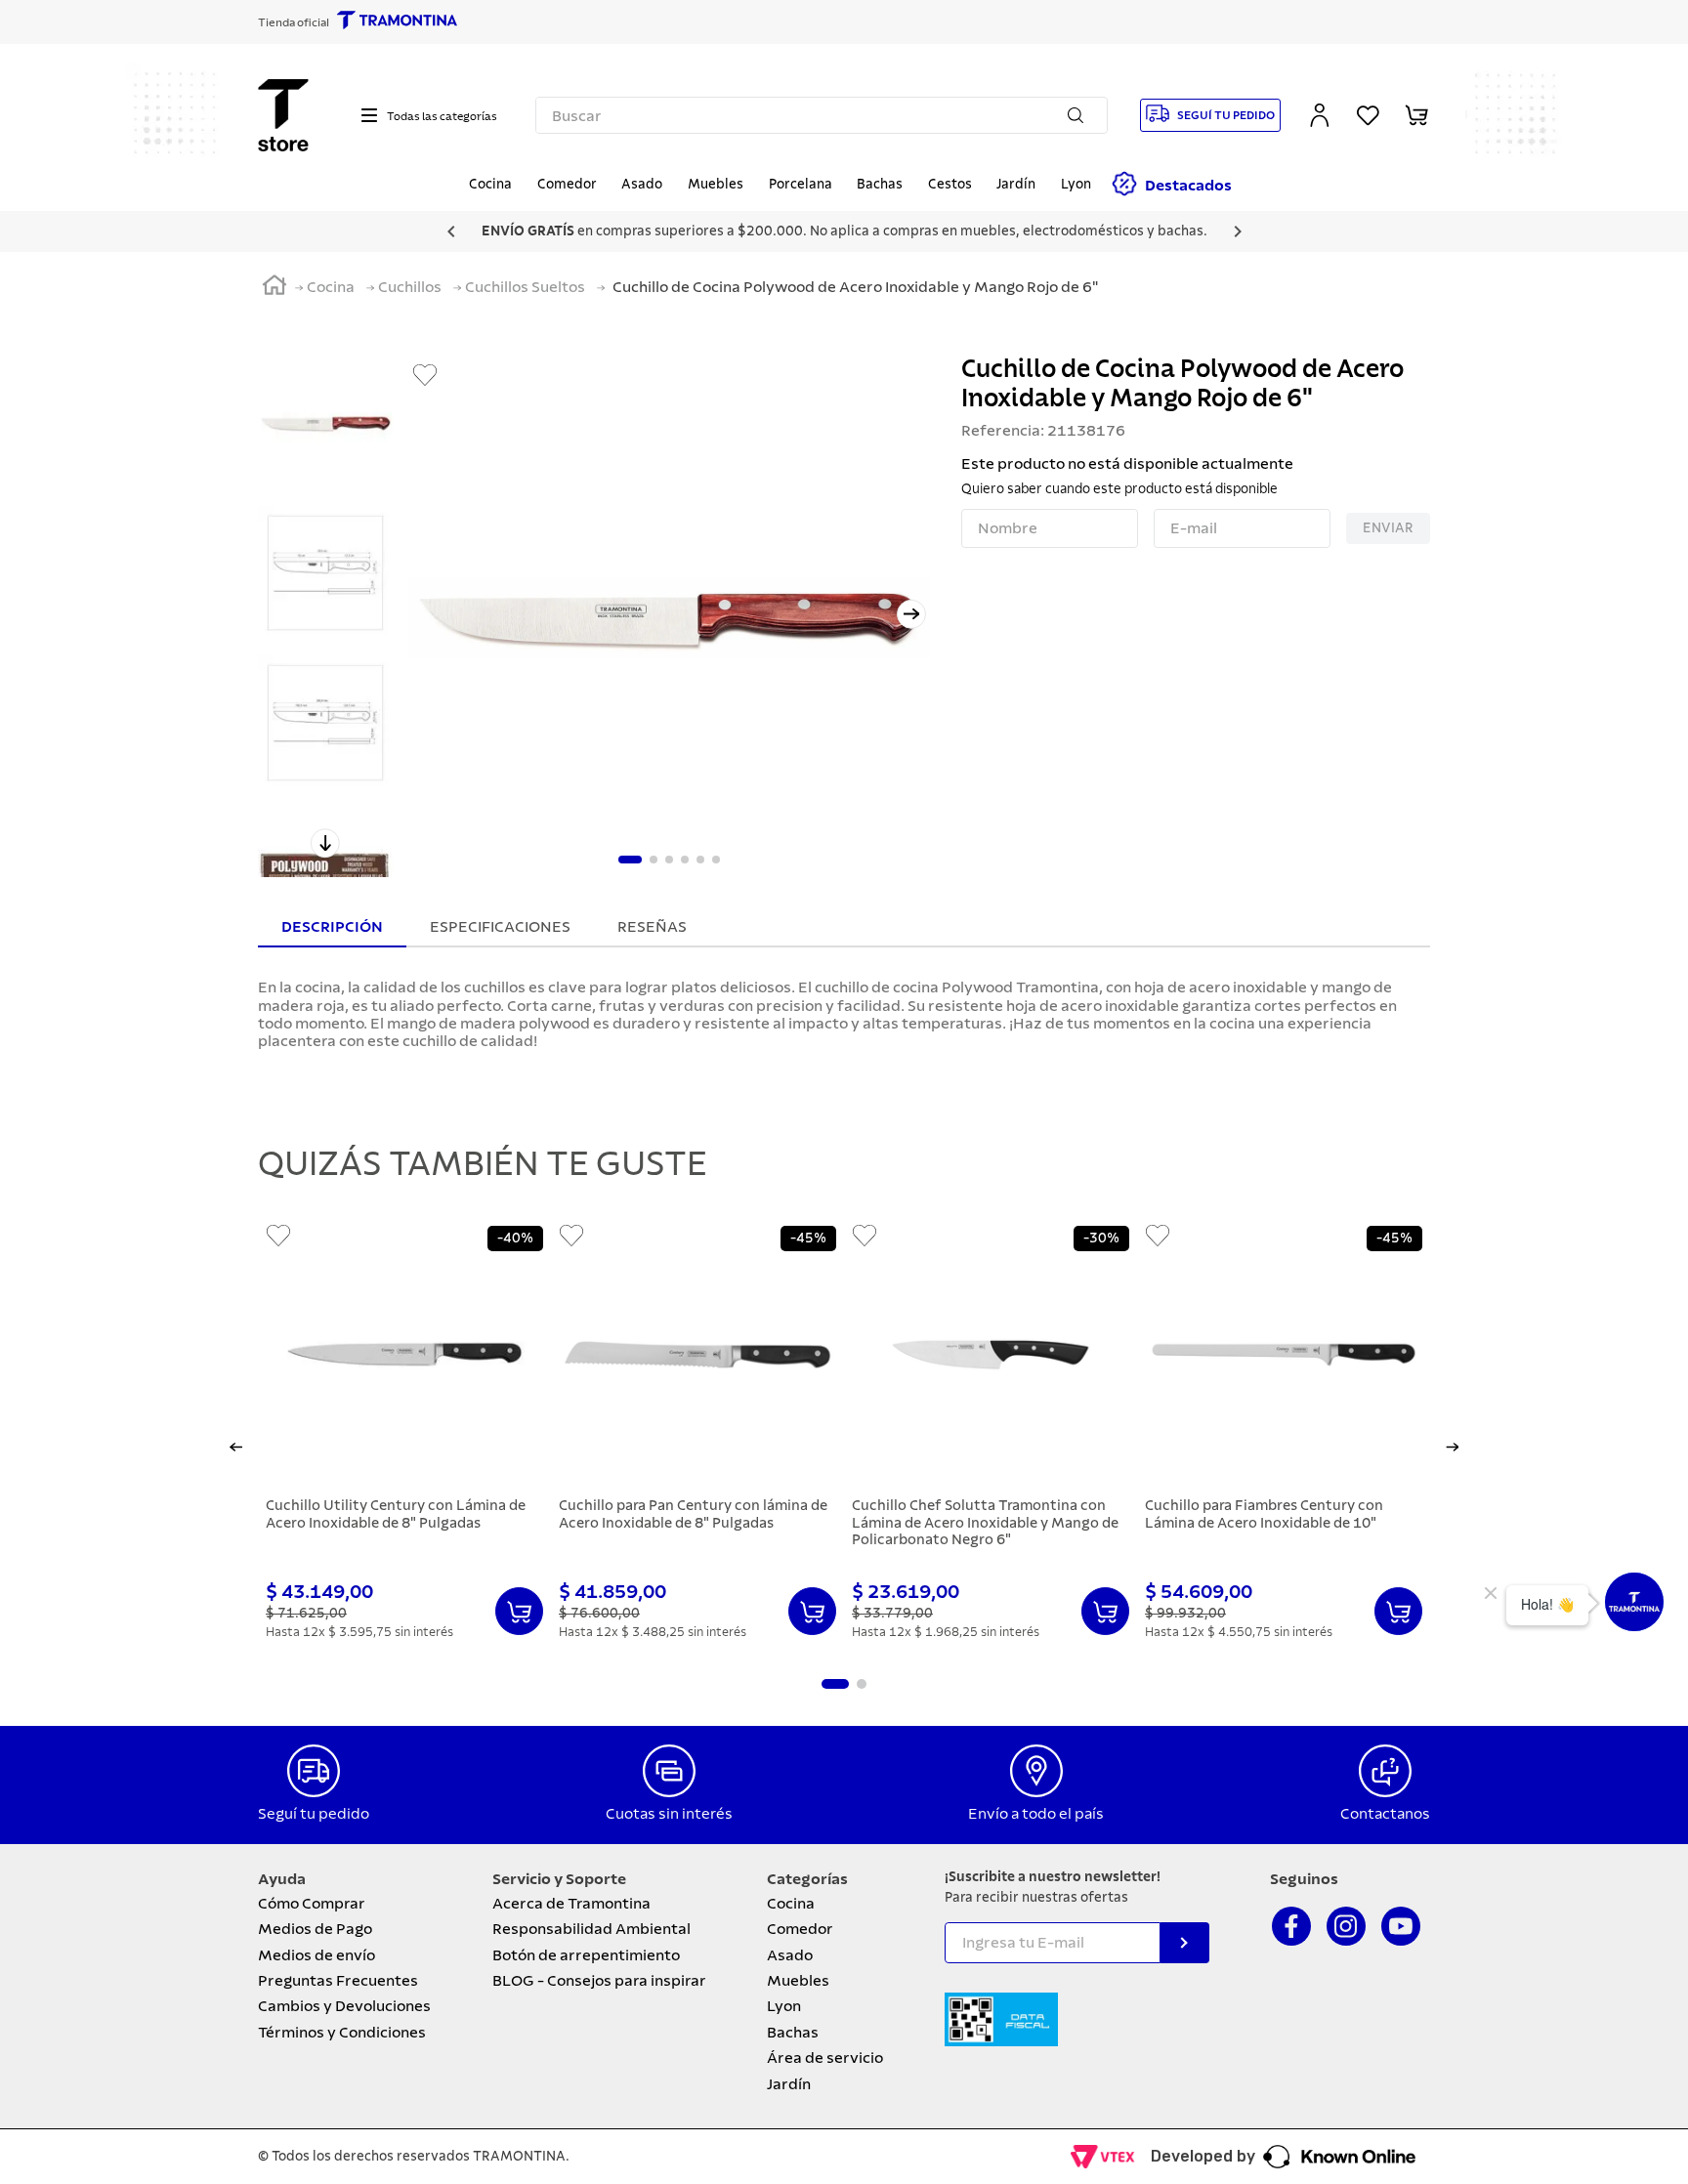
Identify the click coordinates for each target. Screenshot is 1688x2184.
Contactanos (1385, 1814)
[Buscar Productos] (1079, 115)
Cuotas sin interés (669, 1814)
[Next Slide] (1238, 231)
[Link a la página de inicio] (274, 288)
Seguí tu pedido (314, 1814)
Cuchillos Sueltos (525, 287)
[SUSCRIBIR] (1185, 1943)
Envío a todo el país (1036, 1814)
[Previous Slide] (451, 231)
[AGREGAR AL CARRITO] (519, 1611)
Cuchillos (410, 287)
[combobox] (822, 115)
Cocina (331, 287)
